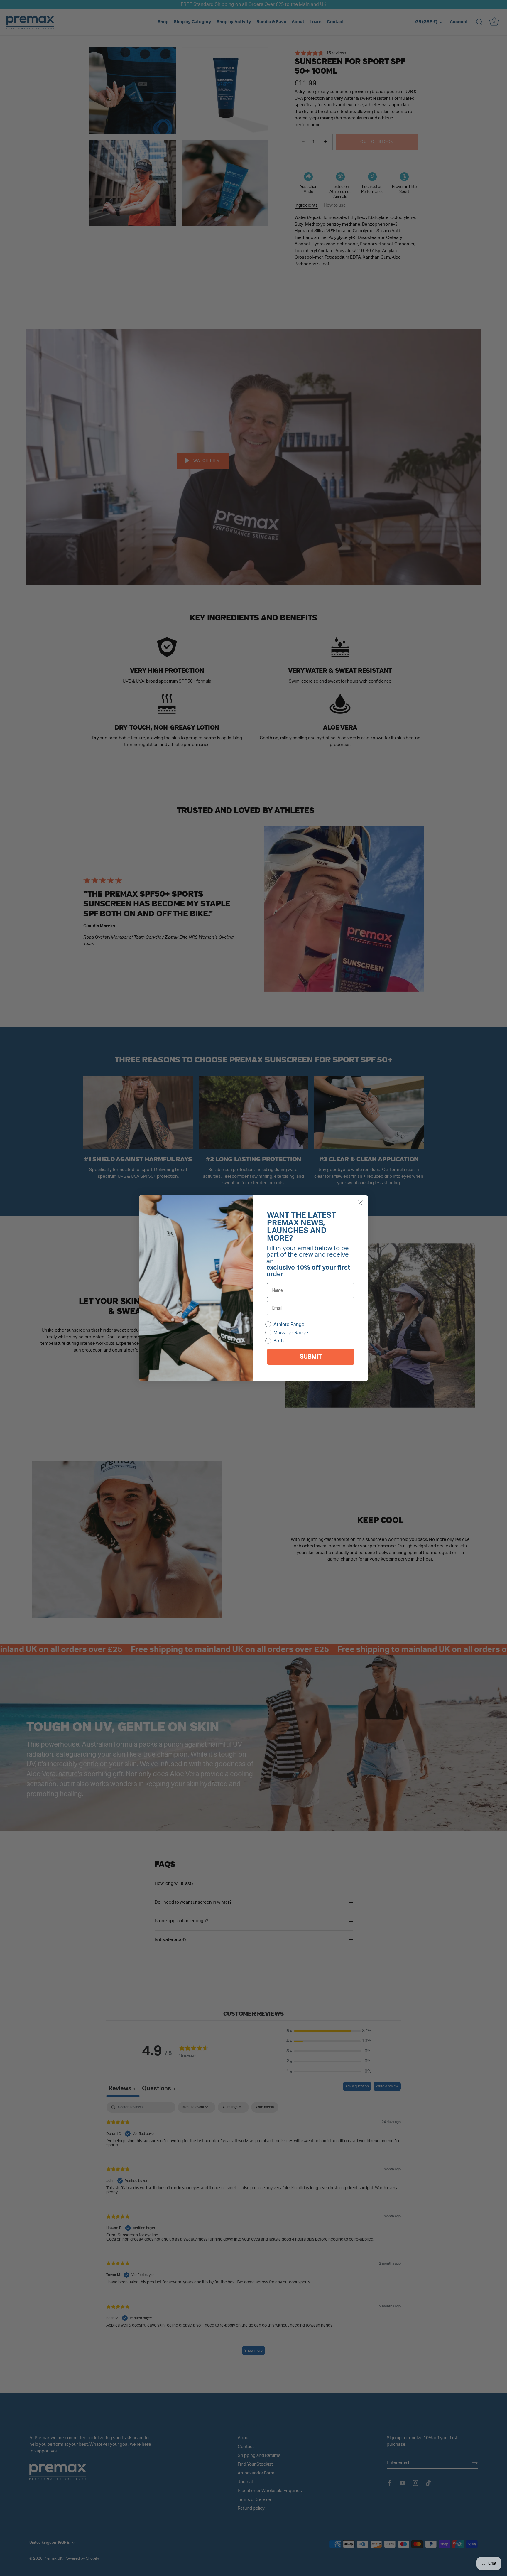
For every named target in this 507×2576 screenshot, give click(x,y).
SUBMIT (311, 1357)
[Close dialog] (360, 1203)
